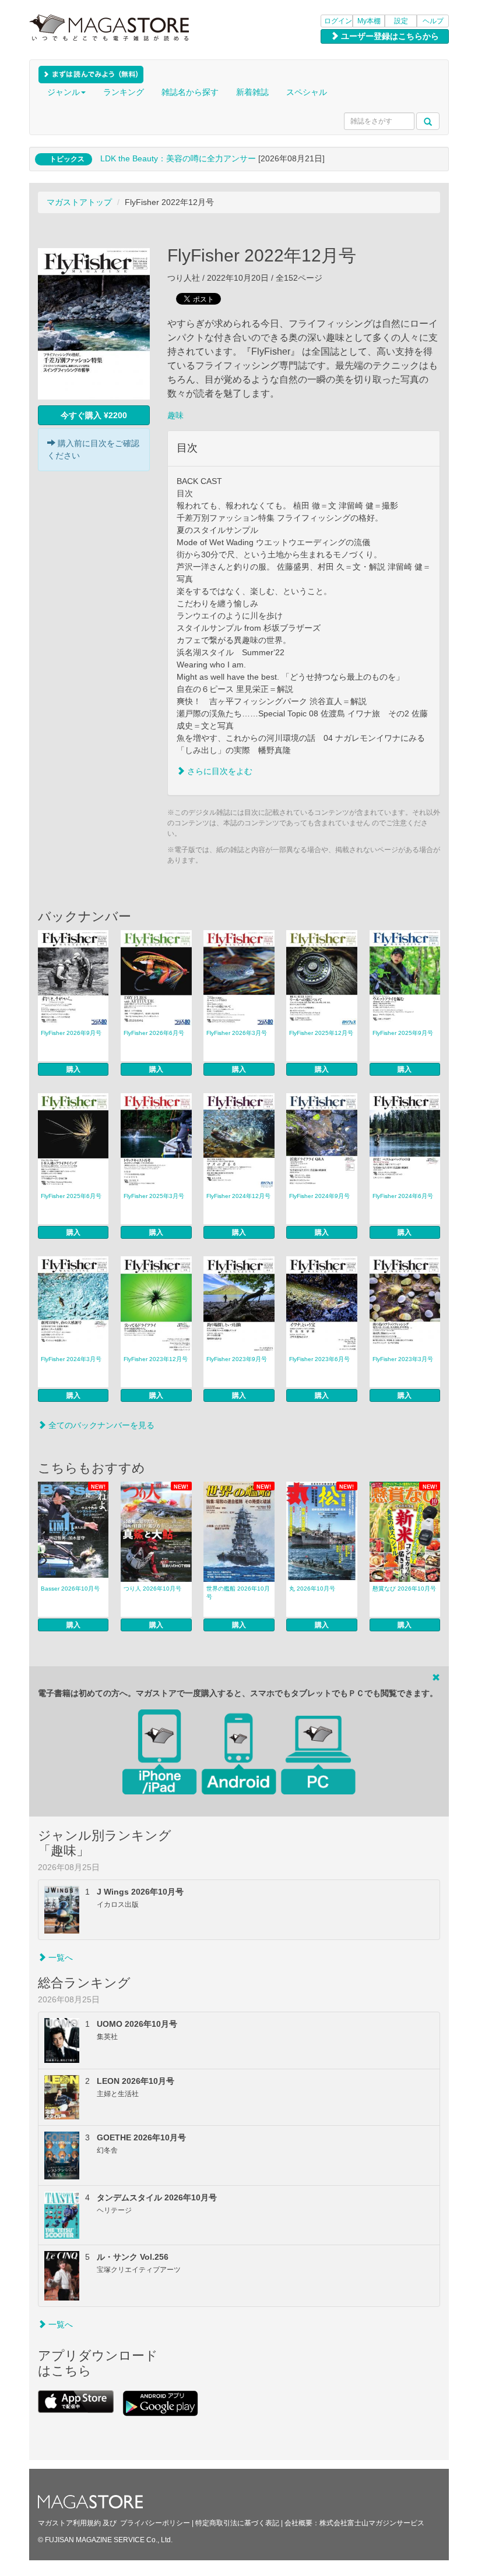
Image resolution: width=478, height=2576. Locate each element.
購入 (73, 1069)
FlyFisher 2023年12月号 (156, 1359)
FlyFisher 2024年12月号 (238, 1196)
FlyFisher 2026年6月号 (154, 1033)
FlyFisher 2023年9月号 (237, 1359)
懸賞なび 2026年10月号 (404, 1589)
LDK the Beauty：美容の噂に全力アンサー (178, 158)
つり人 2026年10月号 (152, 1589)
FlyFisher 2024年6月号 (403, 1196)
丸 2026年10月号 (312, 1589)
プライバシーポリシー (155, 2523)
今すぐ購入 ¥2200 (94, 415)
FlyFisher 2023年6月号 (319, 1359)
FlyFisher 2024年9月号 (319, 1196)
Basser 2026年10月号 (70, 1589)
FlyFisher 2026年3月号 (237, 1033)
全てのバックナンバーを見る (100, 1425)
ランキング (124, 92)
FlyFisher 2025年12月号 (321, 1033)
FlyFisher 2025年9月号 (403, 1033)
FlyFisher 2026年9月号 (71, 1033)
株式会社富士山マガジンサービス (372, 2523)
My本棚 (369, 21)
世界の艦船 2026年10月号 (238, 1593)
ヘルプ (433, 21)
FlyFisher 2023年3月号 (403, 1359)
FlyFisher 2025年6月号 (71, 1196)
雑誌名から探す (190, 92)
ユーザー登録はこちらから (389, 36)
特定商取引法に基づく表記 (237, 2523)
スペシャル (307, 92)
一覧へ (59, 1957)
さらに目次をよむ (219, 771)
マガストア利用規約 (69, 2523)
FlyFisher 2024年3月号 (71, 1359)
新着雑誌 (252, 92)
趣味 (175, 415)
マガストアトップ (79, 202)
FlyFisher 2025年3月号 (154, 1196)
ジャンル (64, 92)
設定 (401, 21)
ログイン (338, 21)
